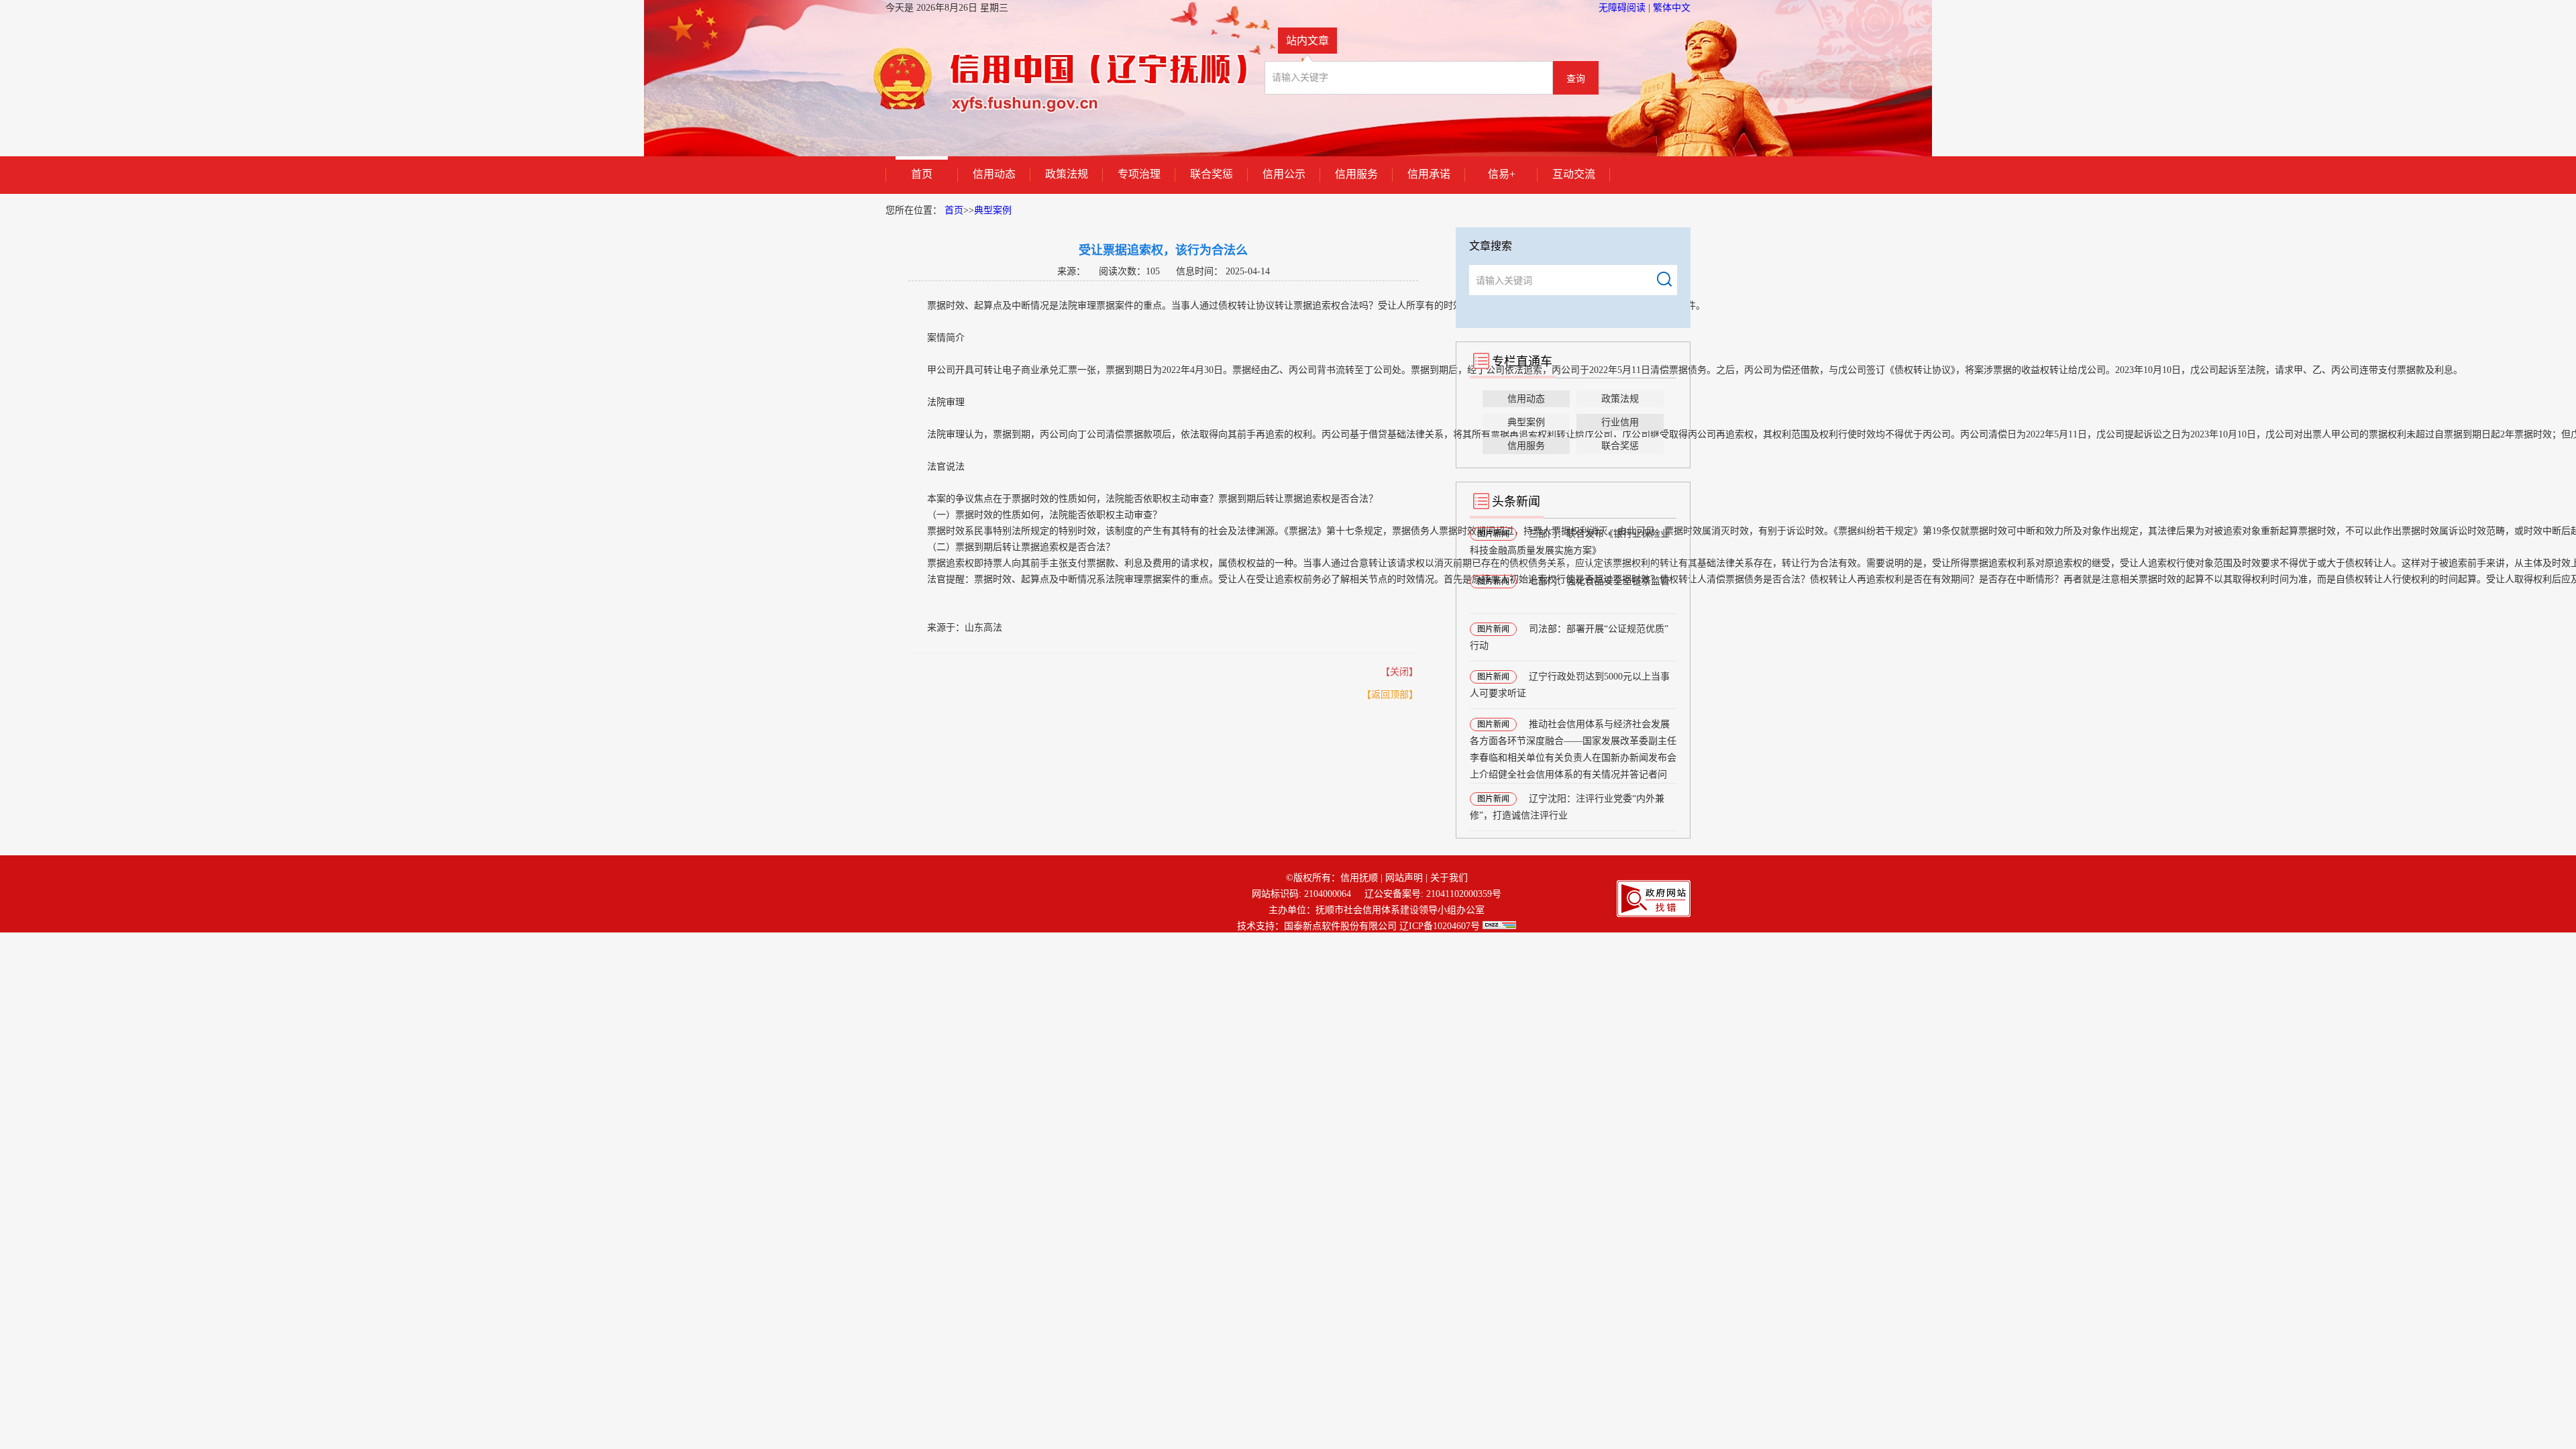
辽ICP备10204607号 (1440, 926)
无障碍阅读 (1623, 8)
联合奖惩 (1212, 174)
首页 (922, 174)
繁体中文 (1672, 8)
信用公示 (1284, 174)
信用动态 (994, 174)
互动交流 (1574, 174)
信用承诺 (1429, 174)
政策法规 (1067, 174)
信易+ (1502, 174)
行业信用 (1620, 422)
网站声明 (1404, 878)
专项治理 (1139, 174)
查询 (1576, 79)
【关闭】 (1399, 672)
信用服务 (1356, 174)
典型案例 (993, 210)
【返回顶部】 (1390, 695)
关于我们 (1449, 878)
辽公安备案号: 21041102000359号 (1433, 894)
